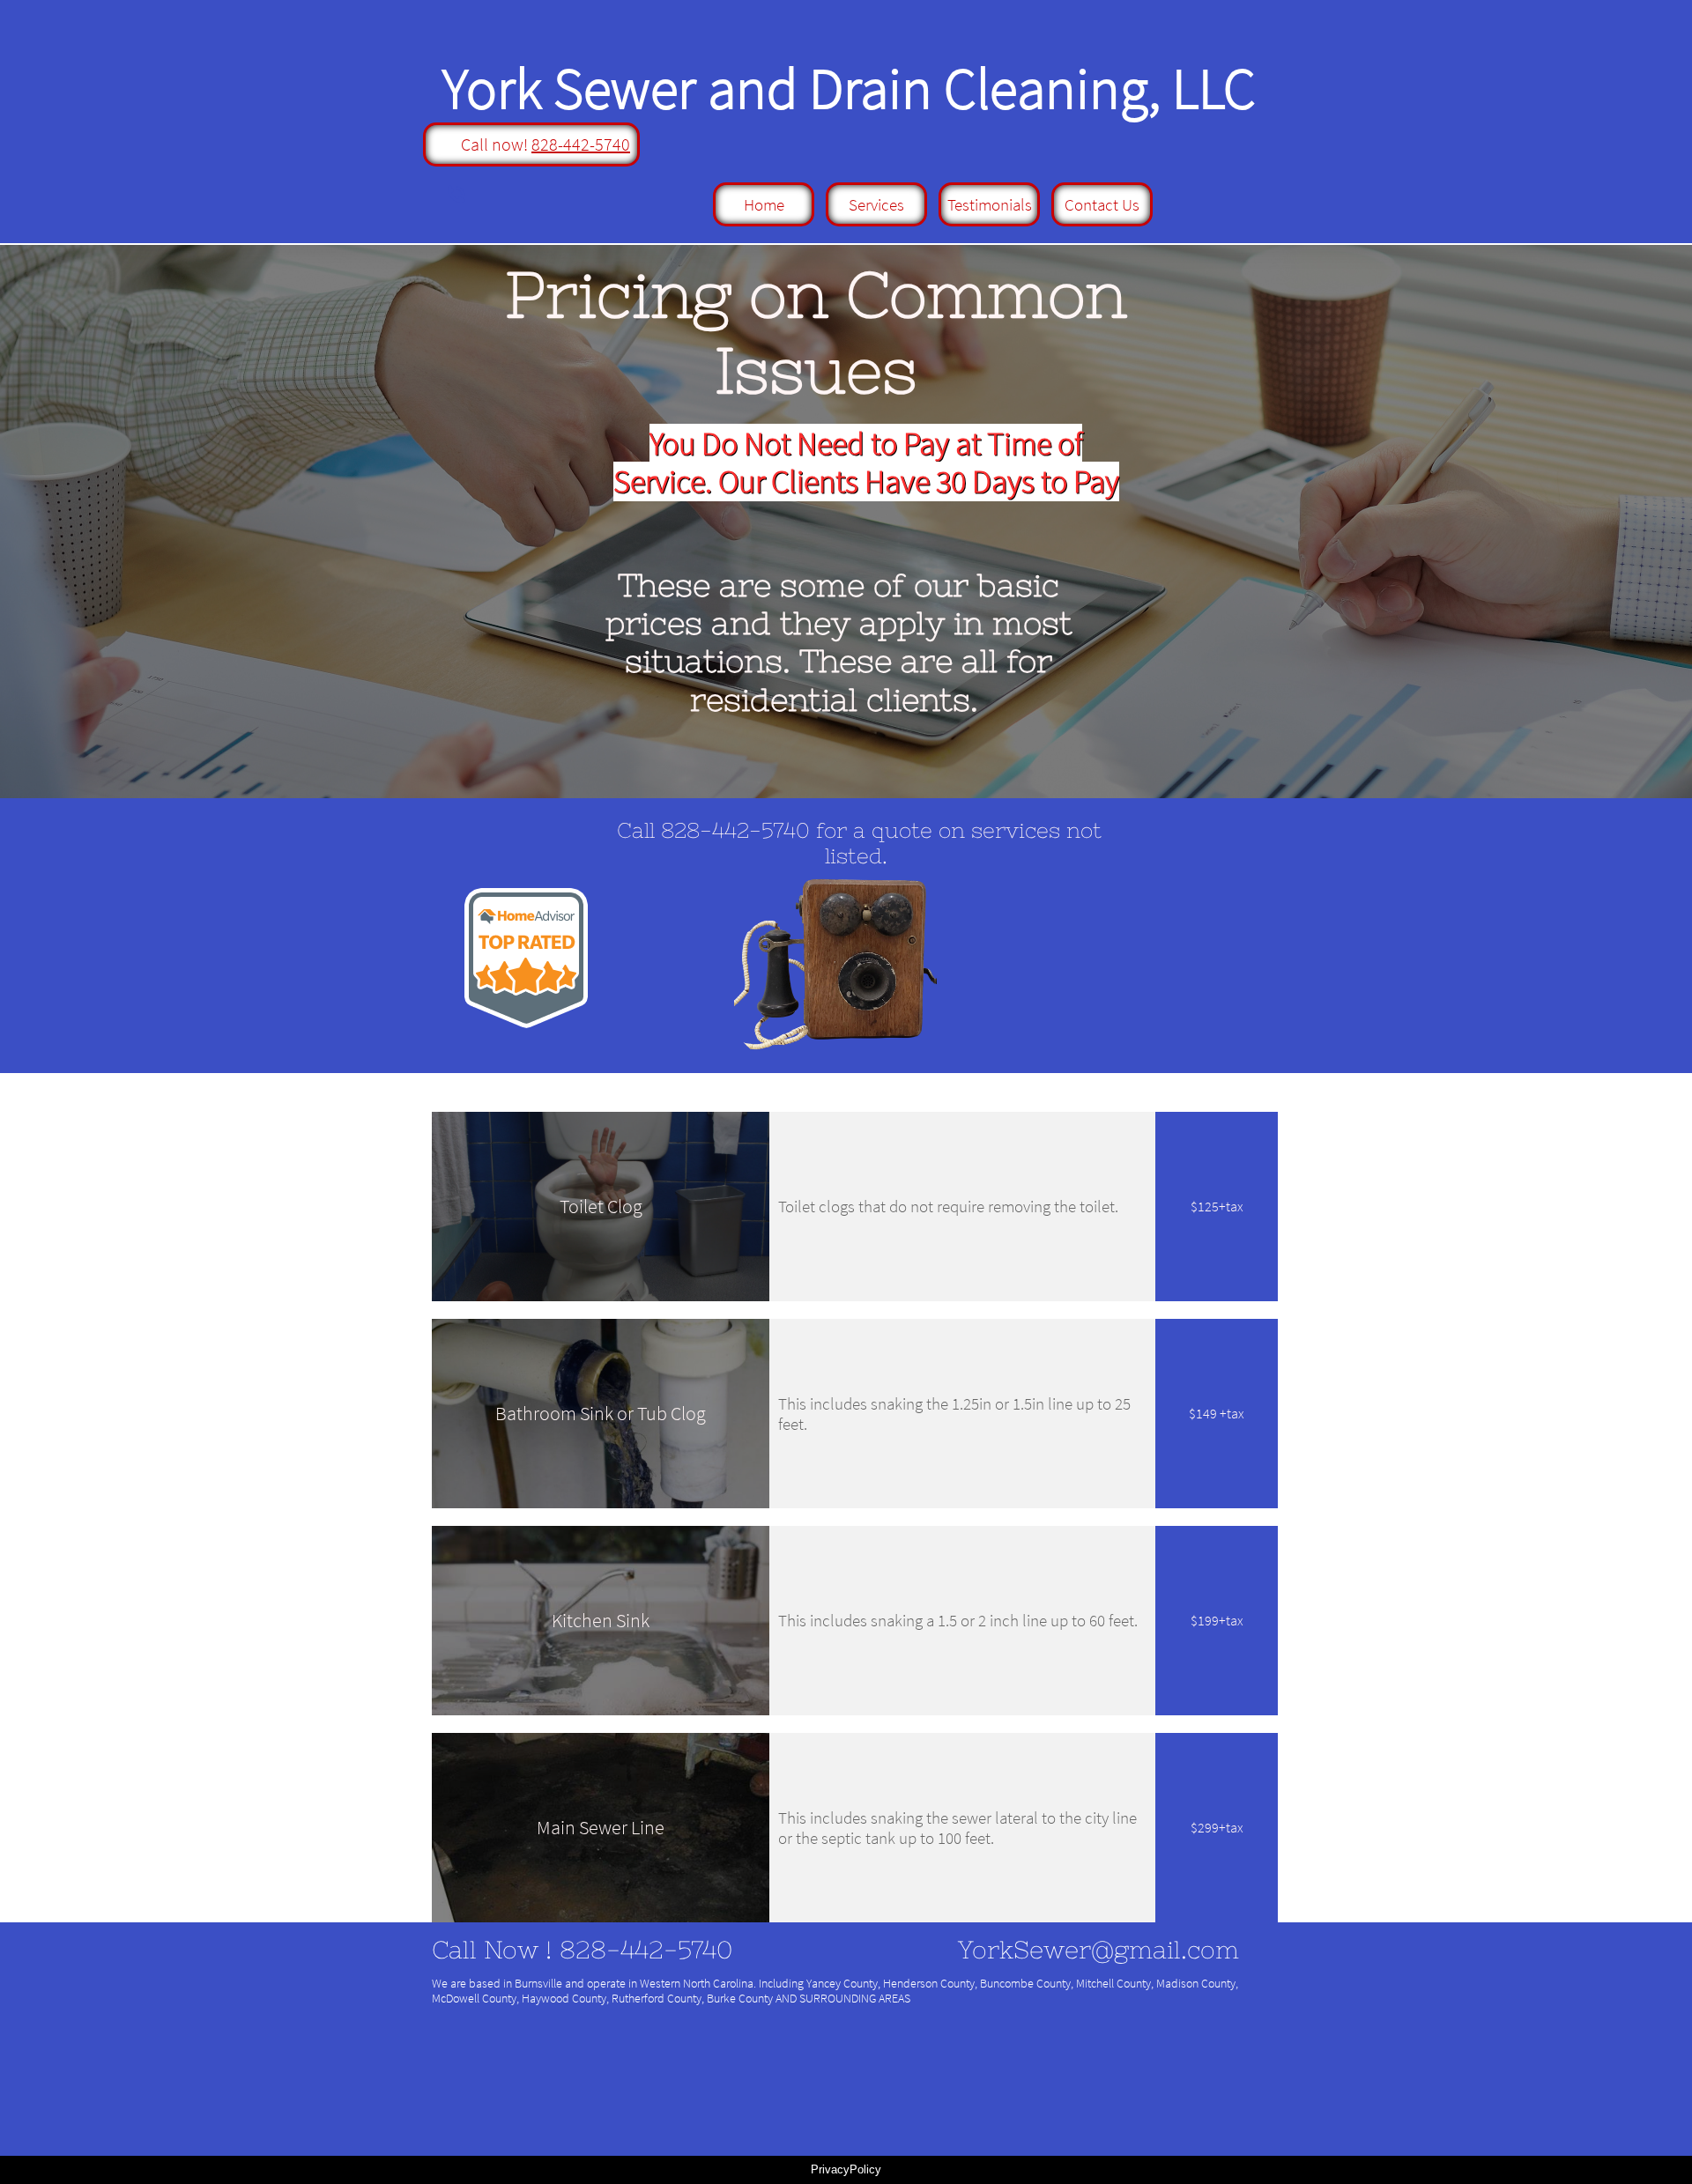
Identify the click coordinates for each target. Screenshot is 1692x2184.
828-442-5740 (581, 144)
